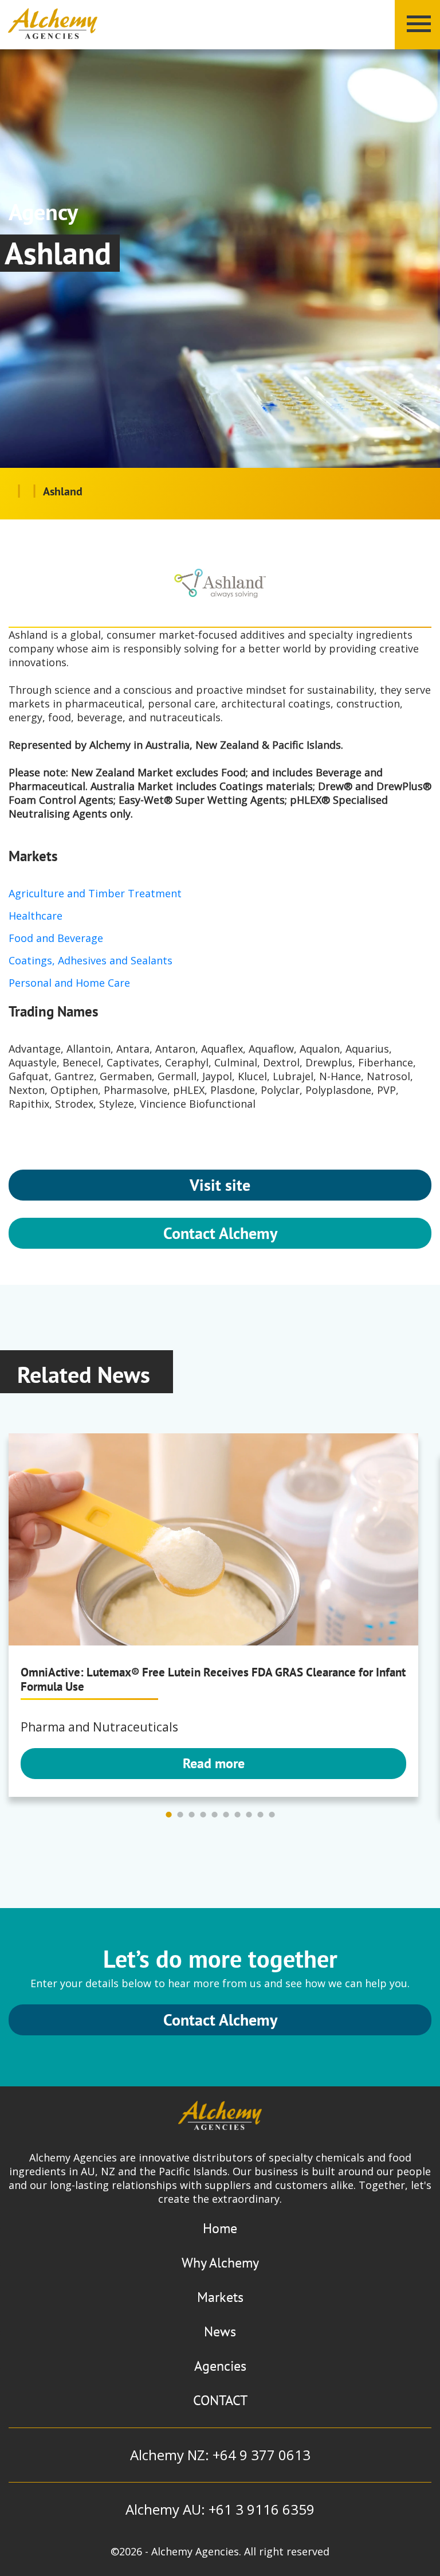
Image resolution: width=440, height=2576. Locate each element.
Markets (220, 2297)
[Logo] (53, 24)
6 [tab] (226, 1815)
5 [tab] (214, 1815)
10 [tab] (272, 1815)
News (220, 2331)
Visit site (220, 1185)
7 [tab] (237, 1815)
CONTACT (220, 2400)
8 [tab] (249, 1815)
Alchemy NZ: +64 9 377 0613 (220, 2455)
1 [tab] (168, 1815)
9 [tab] (260, 1815)
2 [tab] (180, 1815)
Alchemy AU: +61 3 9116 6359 (220, 2509)
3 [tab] (191, 1815)
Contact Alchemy (220, 1233)
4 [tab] (203, 1815)
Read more (214, 1763)
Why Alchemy (220, 2263)
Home (220, 2228)
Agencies (220, 2366)
